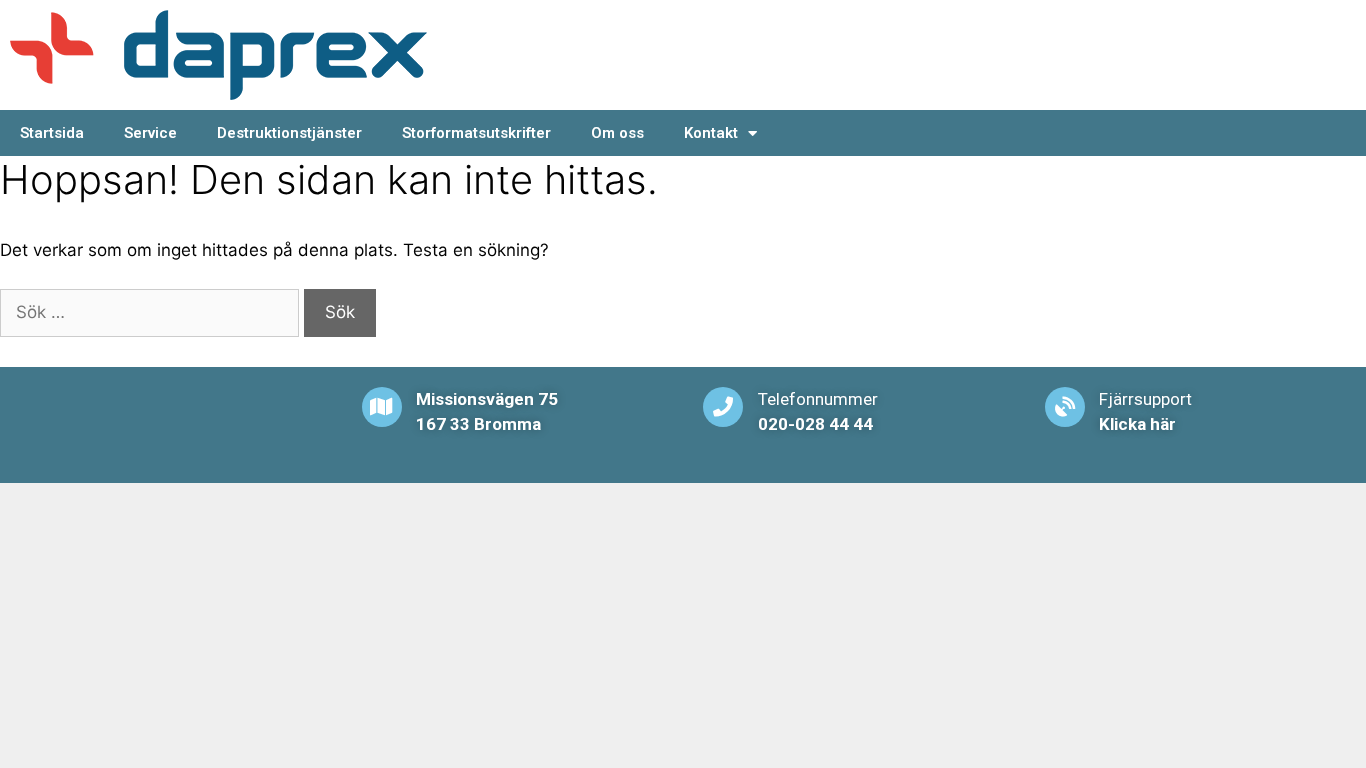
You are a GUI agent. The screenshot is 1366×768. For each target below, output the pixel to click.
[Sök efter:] (152, 312)
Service (150, 133)
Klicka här (1137, 424)
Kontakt (711, 133)
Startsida (52, 133)
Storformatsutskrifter (476, 133)
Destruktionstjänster (289, 133)
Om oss (617, 133)
